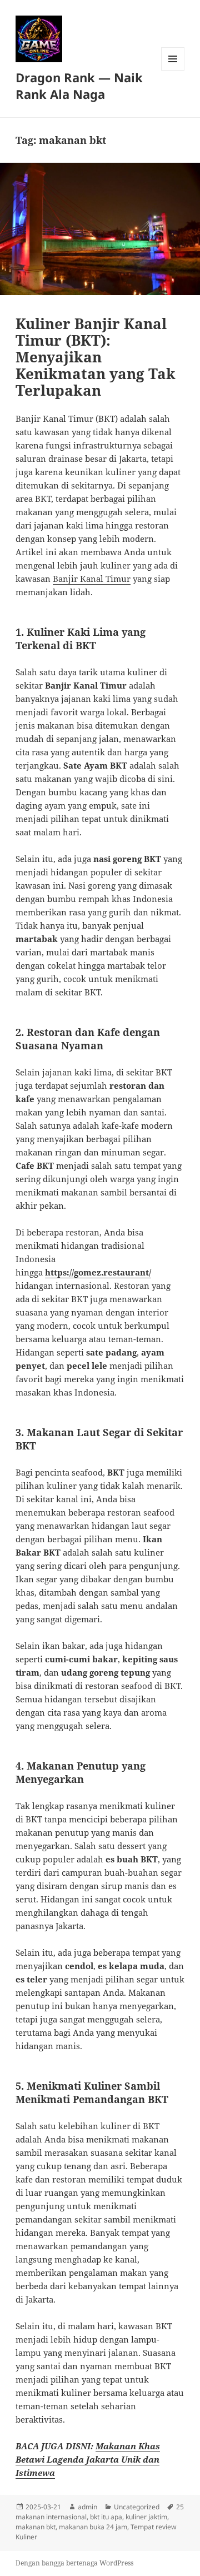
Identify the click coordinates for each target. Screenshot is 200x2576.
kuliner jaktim (146, 2517)
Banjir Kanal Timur (92, 579)
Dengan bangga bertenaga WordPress (74, 2563)
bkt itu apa (106, 2517)
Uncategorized (137, 2507)
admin (87, 2507)
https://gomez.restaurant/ (98, 1272)
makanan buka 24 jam (93, 2527)
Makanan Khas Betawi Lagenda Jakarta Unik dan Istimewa (88, 2459)
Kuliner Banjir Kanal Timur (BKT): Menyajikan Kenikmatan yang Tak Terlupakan (96, 357)
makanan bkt (36, 2527)
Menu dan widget (173, 70)
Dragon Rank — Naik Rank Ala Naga (79, 86)
